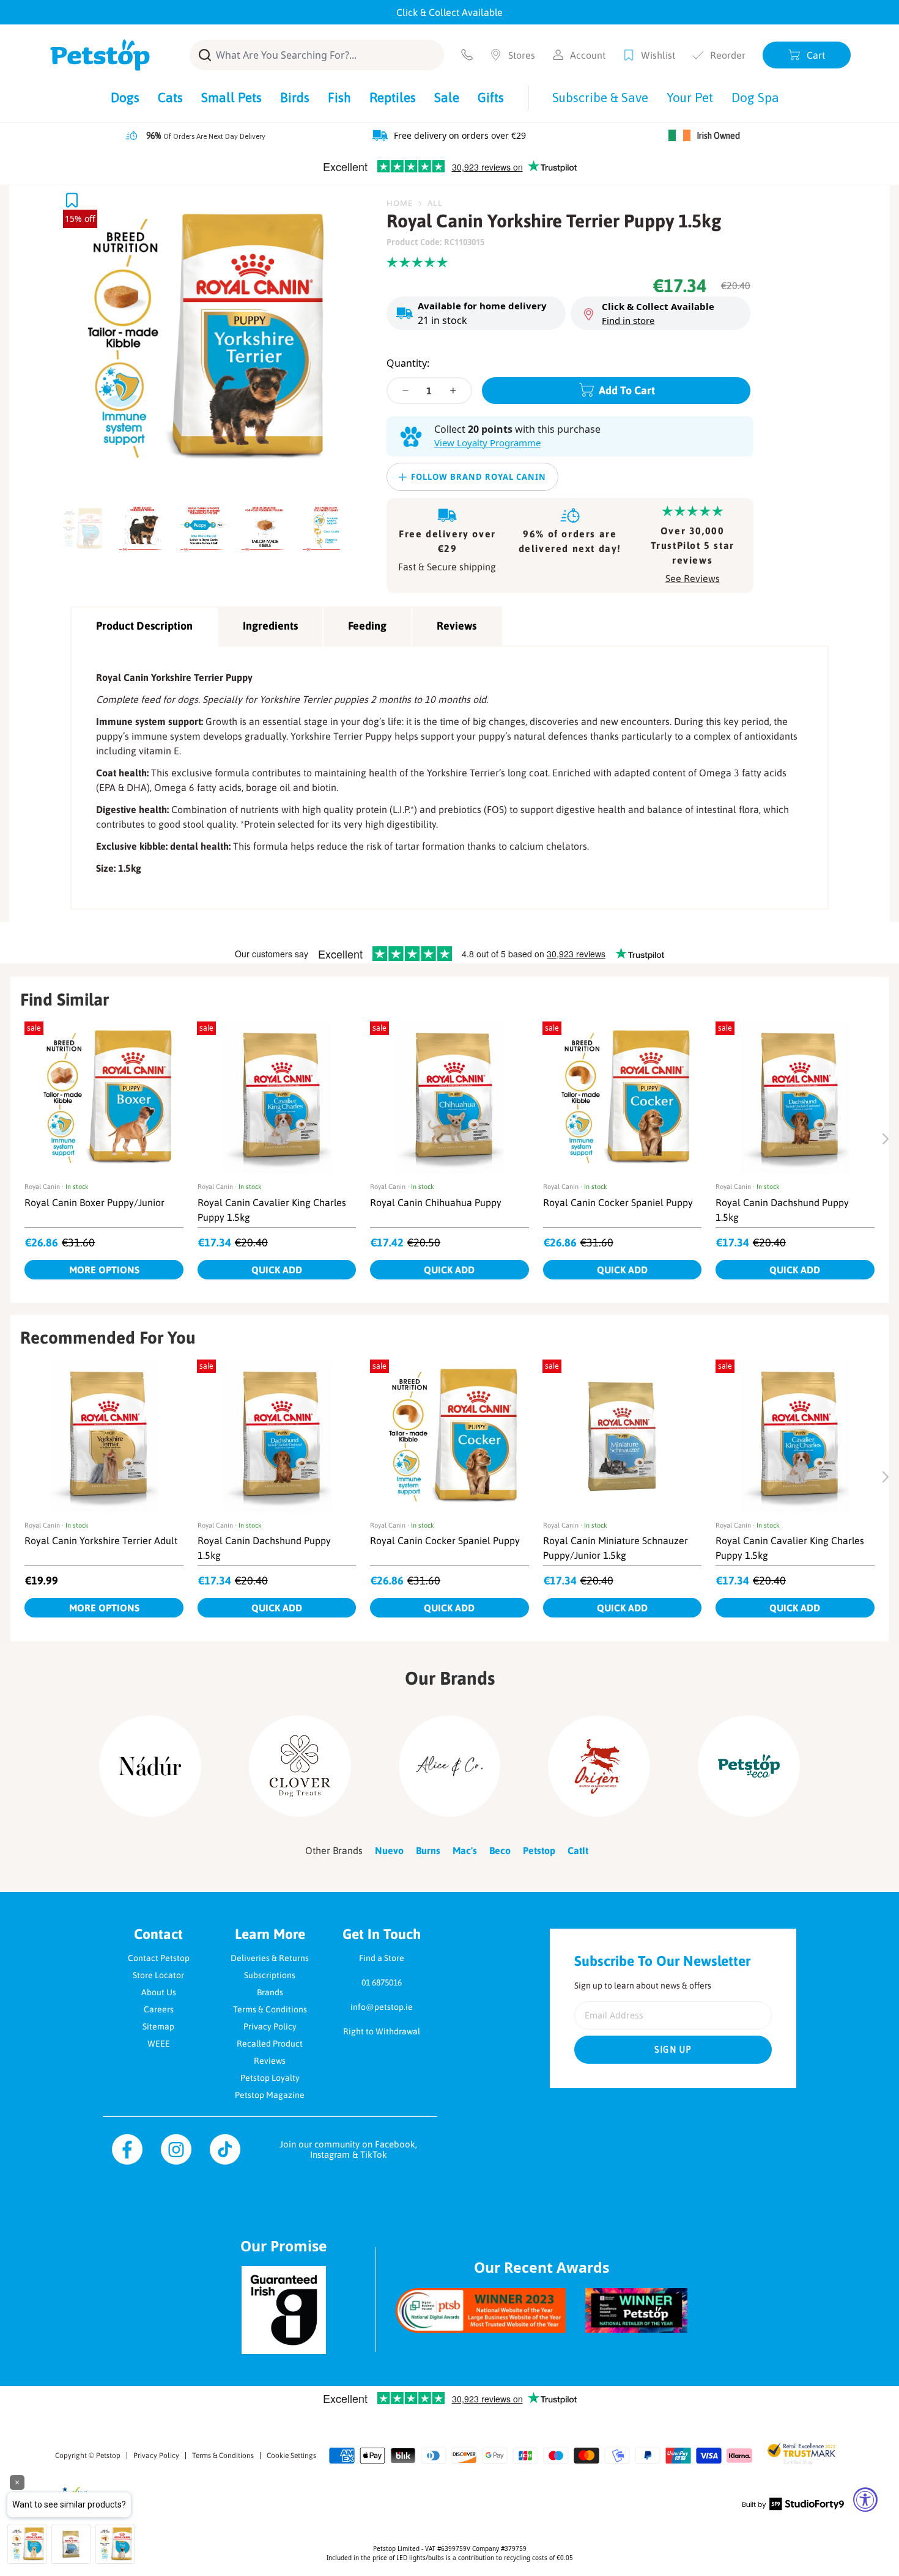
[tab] (85, 525)
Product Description (144, 626)
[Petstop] (100, 55)
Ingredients (270, 626)
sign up (673, 2050)
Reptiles (393, 97)
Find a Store (382, 1958)
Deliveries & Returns (270, 1958)
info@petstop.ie (382, 2007)
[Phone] (467, 55)
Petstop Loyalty (270, 2078)
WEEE (159, 2044)
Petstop (108, 2456)
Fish (339, 97)
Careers (159, 2009)
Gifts (491, 97)
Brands (270, 1992)
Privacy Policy (270, 2026)
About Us (159, 1992)
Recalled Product (270, 2044)
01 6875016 (382, 1982)
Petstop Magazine (270, 2095)
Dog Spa (755, 97)
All (435, 203)
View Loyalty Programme (487, 443)
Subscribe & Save (600, 97)
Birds (295, 97)
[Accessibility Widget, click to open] (865, 2500)
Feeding (367, 626)
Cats (170, 97)
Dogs (125, 97)
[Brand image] (150, 1766)
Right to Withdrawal (382, 2031)
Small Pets (231, 97)
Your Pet (690, 97)
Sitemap (158, 2026)
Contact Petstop (159, 1958)
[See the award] (481, 2310)
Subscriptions (270, 1975)
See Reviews (693, 578)
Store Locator (158, 1975)
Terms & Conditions (270, 2009)
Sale (447, 97)
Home (400, 203)
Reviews (457, 626)
